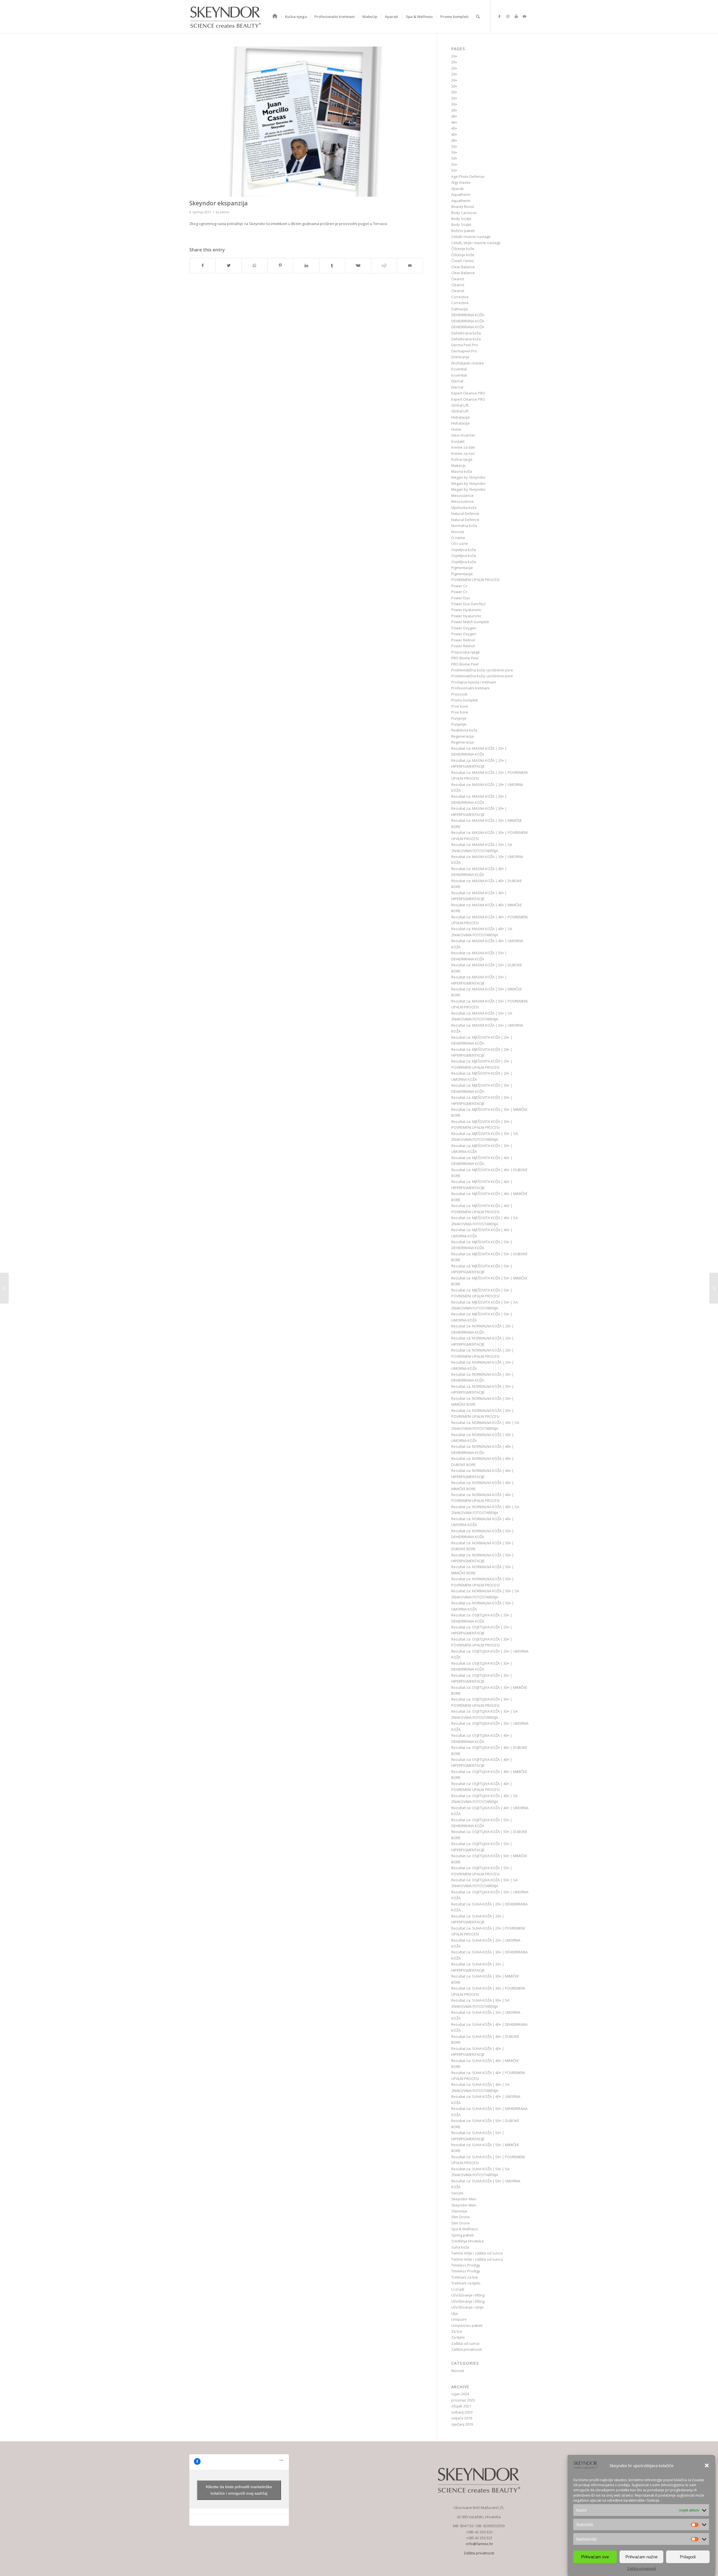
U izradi (458, 2289)
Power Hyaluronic (466, 610)
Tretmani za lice (465, 2277)
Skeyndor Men (464, 2199)
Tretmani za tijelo (466, 2283)
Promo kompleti (465, 700)
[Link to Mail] (524, 16)
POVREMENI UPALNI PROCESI (475, 580)
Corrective (460, 297)
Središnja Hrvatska (467, 2241)
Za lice (457, 2331)
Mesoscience (462, 496)
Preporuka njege (466, 652)
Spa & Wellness (465, 2229)
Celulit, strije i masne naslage (476, 243)
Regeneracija (462, 736)
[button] (707, 2465)
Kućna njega (462, 459)
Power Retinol (463, 640)
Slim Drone (461, 2217)
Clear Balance (463, 267)
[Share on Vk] (358, 265)
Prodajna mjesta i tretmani (474, 682)
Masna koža (462, 471)
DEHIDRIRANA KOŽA (468, 315)
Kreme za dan (463, 447)
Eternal (457, 381)
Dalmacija (460, 309)
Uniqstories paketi (467, 2325)
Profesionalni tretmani (470, 688)
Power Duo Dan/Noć (469, 604)
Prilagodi (688, 2556)
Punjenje (459, 718)
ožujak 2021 (461, 2406)
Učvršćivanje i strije (467, 2307)
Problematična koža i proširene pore (482, 670)
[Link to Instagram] (508, 16)
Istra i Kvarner (463, 435)
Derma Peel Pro (465, 345)
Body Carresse (464, 213)
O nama (458, 538)
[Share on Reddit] (384, 265)
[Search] (478, 17)
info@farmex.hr (479, 2544)
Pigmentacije (462, 568)
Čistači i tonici (462, 261)
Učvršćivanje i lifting (468, 2295)
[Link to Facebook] (499, 16)
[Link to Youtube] (516, 16)
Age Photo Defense (468, 176)
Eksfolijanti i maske (468, 363)
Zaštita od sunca (465, 2343)
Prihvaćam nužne (642, 2556)
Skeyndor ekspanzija (218, 203)
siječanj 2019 (462, 2424)
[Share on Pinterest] (280, 265)
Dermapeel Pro (464, 351)
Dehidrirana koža (466, 333)
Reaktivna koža (464, 730)
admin (225, 212)
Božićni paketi (463, 231)
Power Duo (461, 598)
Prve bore (460, 706)
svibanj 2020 (462, 2412)
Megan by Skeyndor (468, 477)
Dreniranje (460, 357)
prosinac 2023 (463, 2400)
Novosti (458, 532)
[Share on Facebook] (202, 265)
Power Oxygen (464, 628)
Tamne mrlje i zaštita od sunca (477, 2253)
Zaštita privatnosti (642, 2569)
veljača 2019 (462, 2418)
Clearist (458, 279)
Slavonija (459, 2211)
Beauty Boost (463, 207)
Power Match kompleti (470, 622)
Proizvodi (459, 694)
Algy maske (461, 182)
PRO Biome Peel (465, 658)
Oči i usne (460, 543)
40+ (454, 116)
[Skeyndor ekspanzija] (306, 122)
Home (456, 429)
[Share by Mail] (410, 265)
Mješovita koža (464, 508)
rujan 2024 (460, 2394)
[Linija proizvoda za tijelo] (714, 1288)
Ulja (454, 2313)
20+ (454, 56)
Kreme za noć (463, 453)
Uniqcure (459, 2319)
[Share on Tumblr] (332, 265)
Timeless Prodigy (466, 2265)
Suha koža (460, 2247)
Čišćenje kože (463, 249)
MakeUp (458, 465)
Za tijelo (458, 2337)
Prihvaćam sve (595, 2556)
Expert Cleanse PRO (468, 393)
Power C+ (459, 586)
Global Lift (460, 405)
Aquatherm (461, 194)
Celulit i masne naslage (471, 237)
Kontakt (458, 441)
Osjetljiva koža (464, 550)
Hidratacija (460, 417)
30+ (454, 86)
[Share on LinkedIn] (306, 265)
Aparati (457, 189)
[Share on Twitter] (228, 265)
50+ (454, 146)
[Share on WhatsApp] (255, 265)
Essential (459, 369)
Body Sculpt (461, 219)
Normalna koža (464, 526)
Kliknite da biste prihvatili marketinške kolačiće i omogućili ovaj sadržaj (239, 2490)
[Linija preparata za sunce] (4, 1288)
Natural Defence (465, 513)
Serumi (457, 2193)
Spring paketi (462, 2235)
